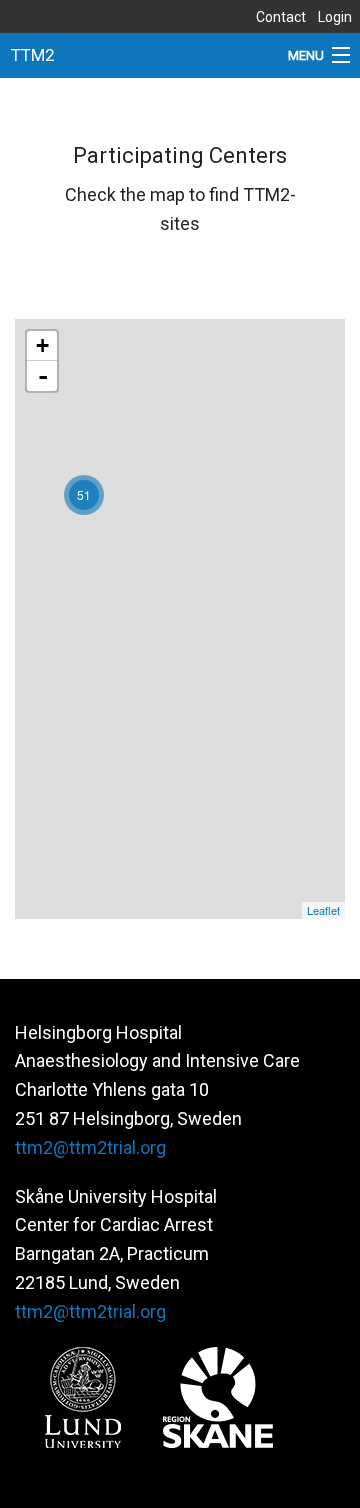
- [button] (43, 376)
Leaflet (323, 910)
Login (335, 17)
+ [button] (42, 345)
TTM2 (33, 55)
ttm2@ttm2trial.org (90, 1147)
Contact (281, 17)
